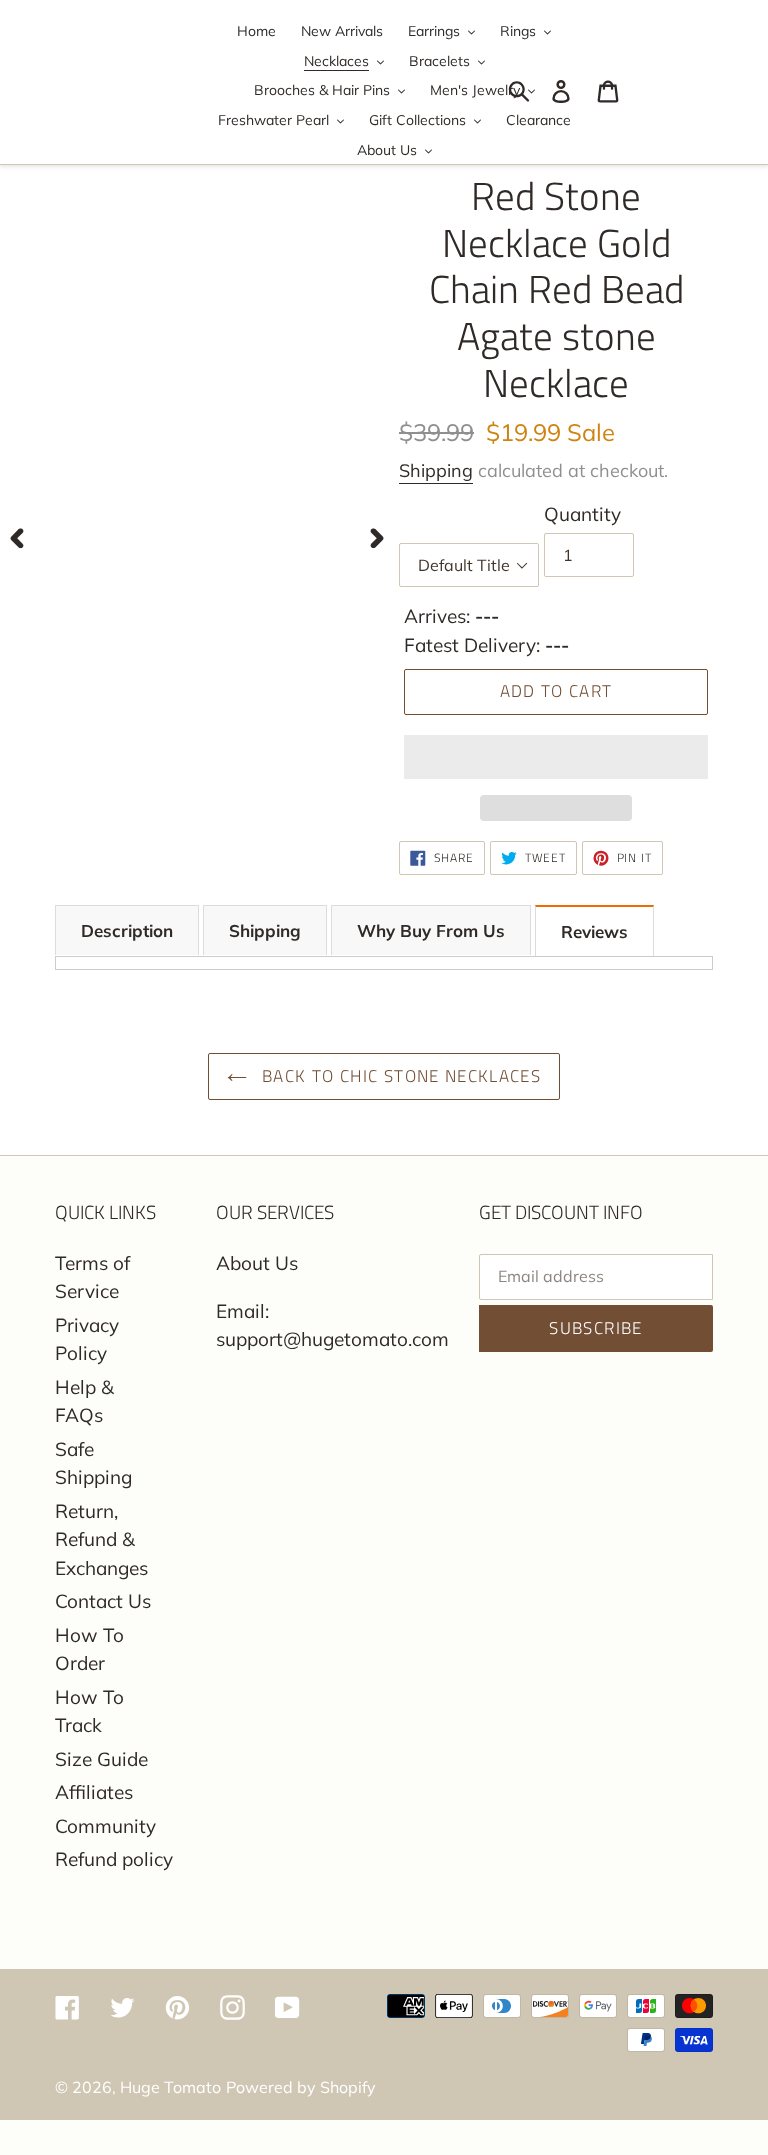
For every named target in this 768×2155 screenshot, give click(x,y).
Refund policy (114, 1859)
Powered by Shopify (301, 2087)
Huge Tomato (170, 2087)
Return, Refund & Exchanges (101, 1539)
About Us (257, 1263)
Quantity (582, 514)
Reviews (594, 931)
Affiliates (94, 1792)
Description (127, 930)
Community (105, 1826)
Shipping (436, 470)
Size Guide (101, 1759)
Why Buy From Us (431, 930)
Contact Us (103, 1601)
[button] (556, 757)
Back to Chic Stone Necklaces (399, 1076)
